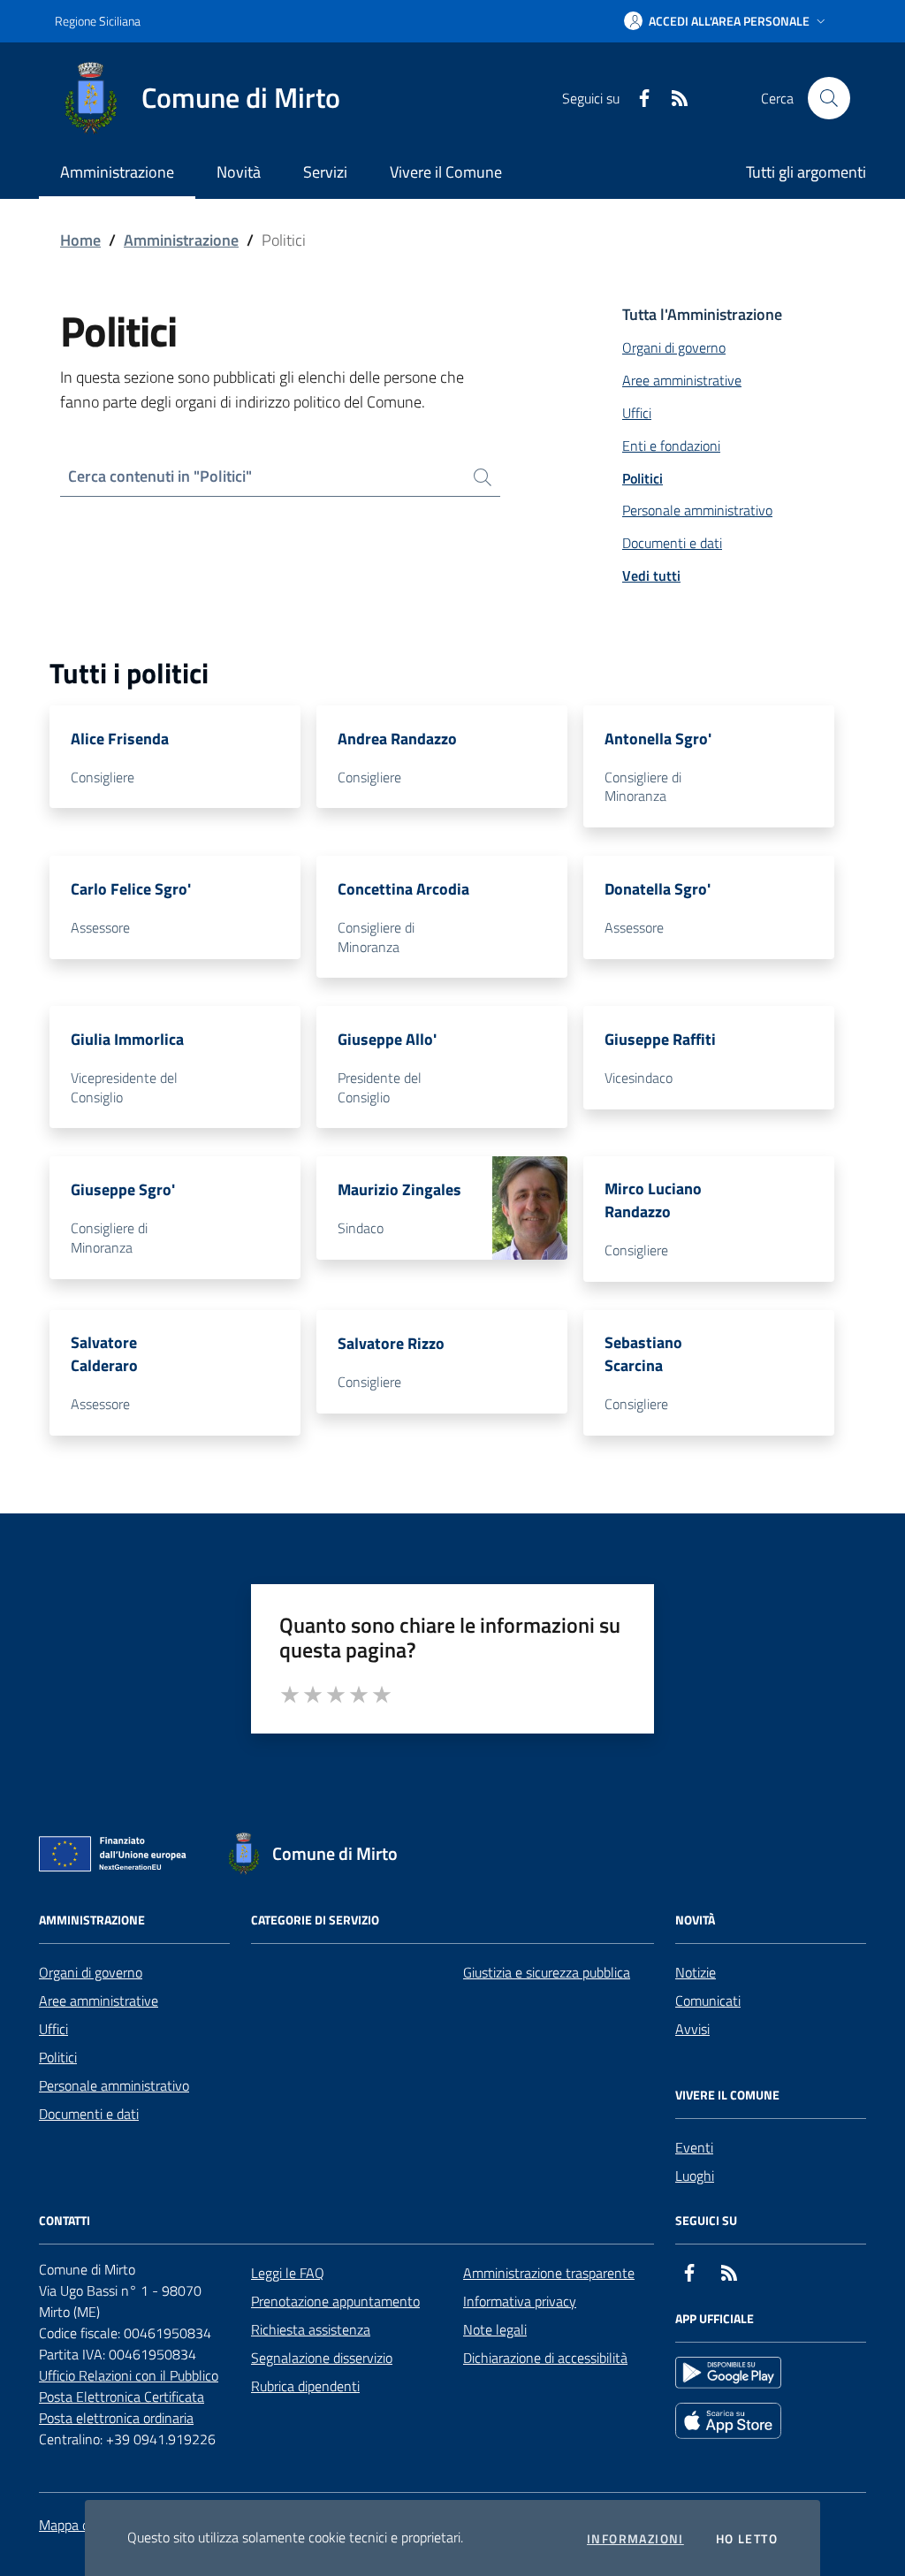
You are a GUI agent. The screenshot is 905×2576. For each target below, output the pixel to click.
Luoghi (695, 2176)
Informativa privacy (520, 2301)
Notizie (696, 1972)
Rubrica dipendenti (305, 2386)
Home (80, 240)
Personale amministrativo (114, 2085)
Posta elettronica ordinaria (116, 2418)
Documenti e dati (89, 2114)
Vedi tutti (651, 575)
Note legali (495, 2329)
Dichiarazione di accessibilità (545, 2358)
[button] (726, 21)
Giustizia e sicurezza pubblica (547, 1972)
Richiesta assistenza (311, 2329)
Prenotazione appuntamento (335, 2301)
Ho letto (747, 2539)
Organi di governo (91, 1972)
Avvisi (692, 2029)
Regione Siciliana (98, 21)
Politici (58, 2057)
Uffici (53, 2029)
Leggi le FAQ (288, 2273)
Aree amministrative (99, 2001)
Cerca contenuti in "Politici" (160, 476)
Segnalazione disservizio (322, 2358)
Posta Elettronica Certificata (122, 2397)
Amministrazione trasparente (549, 2273)
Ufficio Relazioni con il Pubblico (129, 2375)
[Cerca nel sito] (829, 98)
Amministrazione (181, 240)
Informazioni (635, 2539)
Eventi (694, 2147)
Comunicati (708, 2001)
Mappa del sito (82, 2525)
